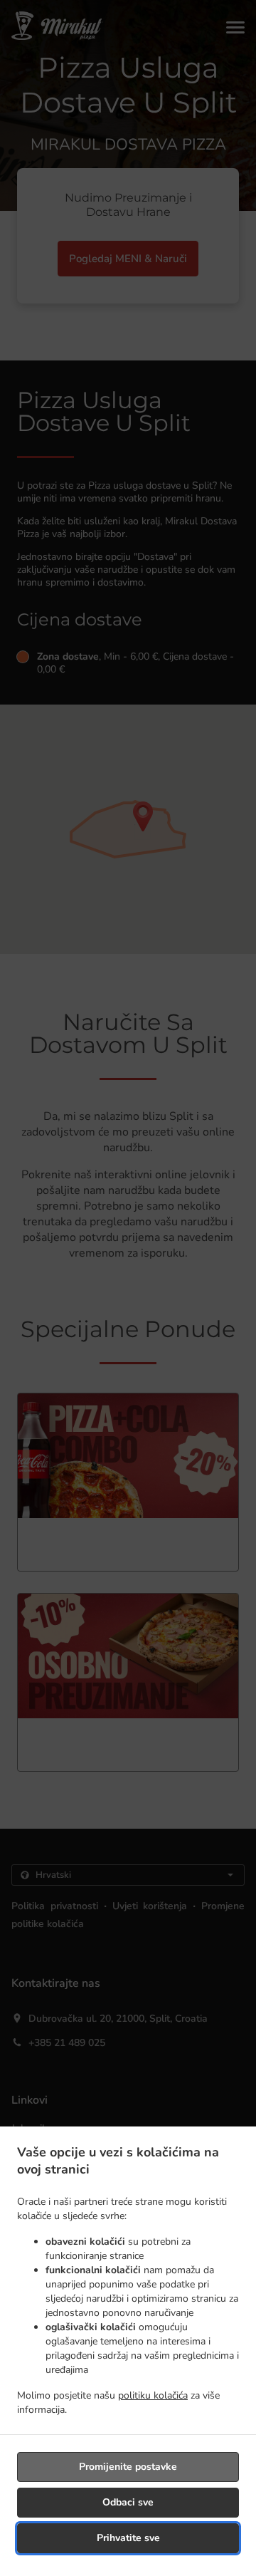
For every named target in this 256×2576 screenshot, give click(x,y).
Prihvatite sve (128, 2538)
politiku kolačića (153, 2395)
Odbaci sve (128, 2502)
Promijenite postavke (128, 2467)
